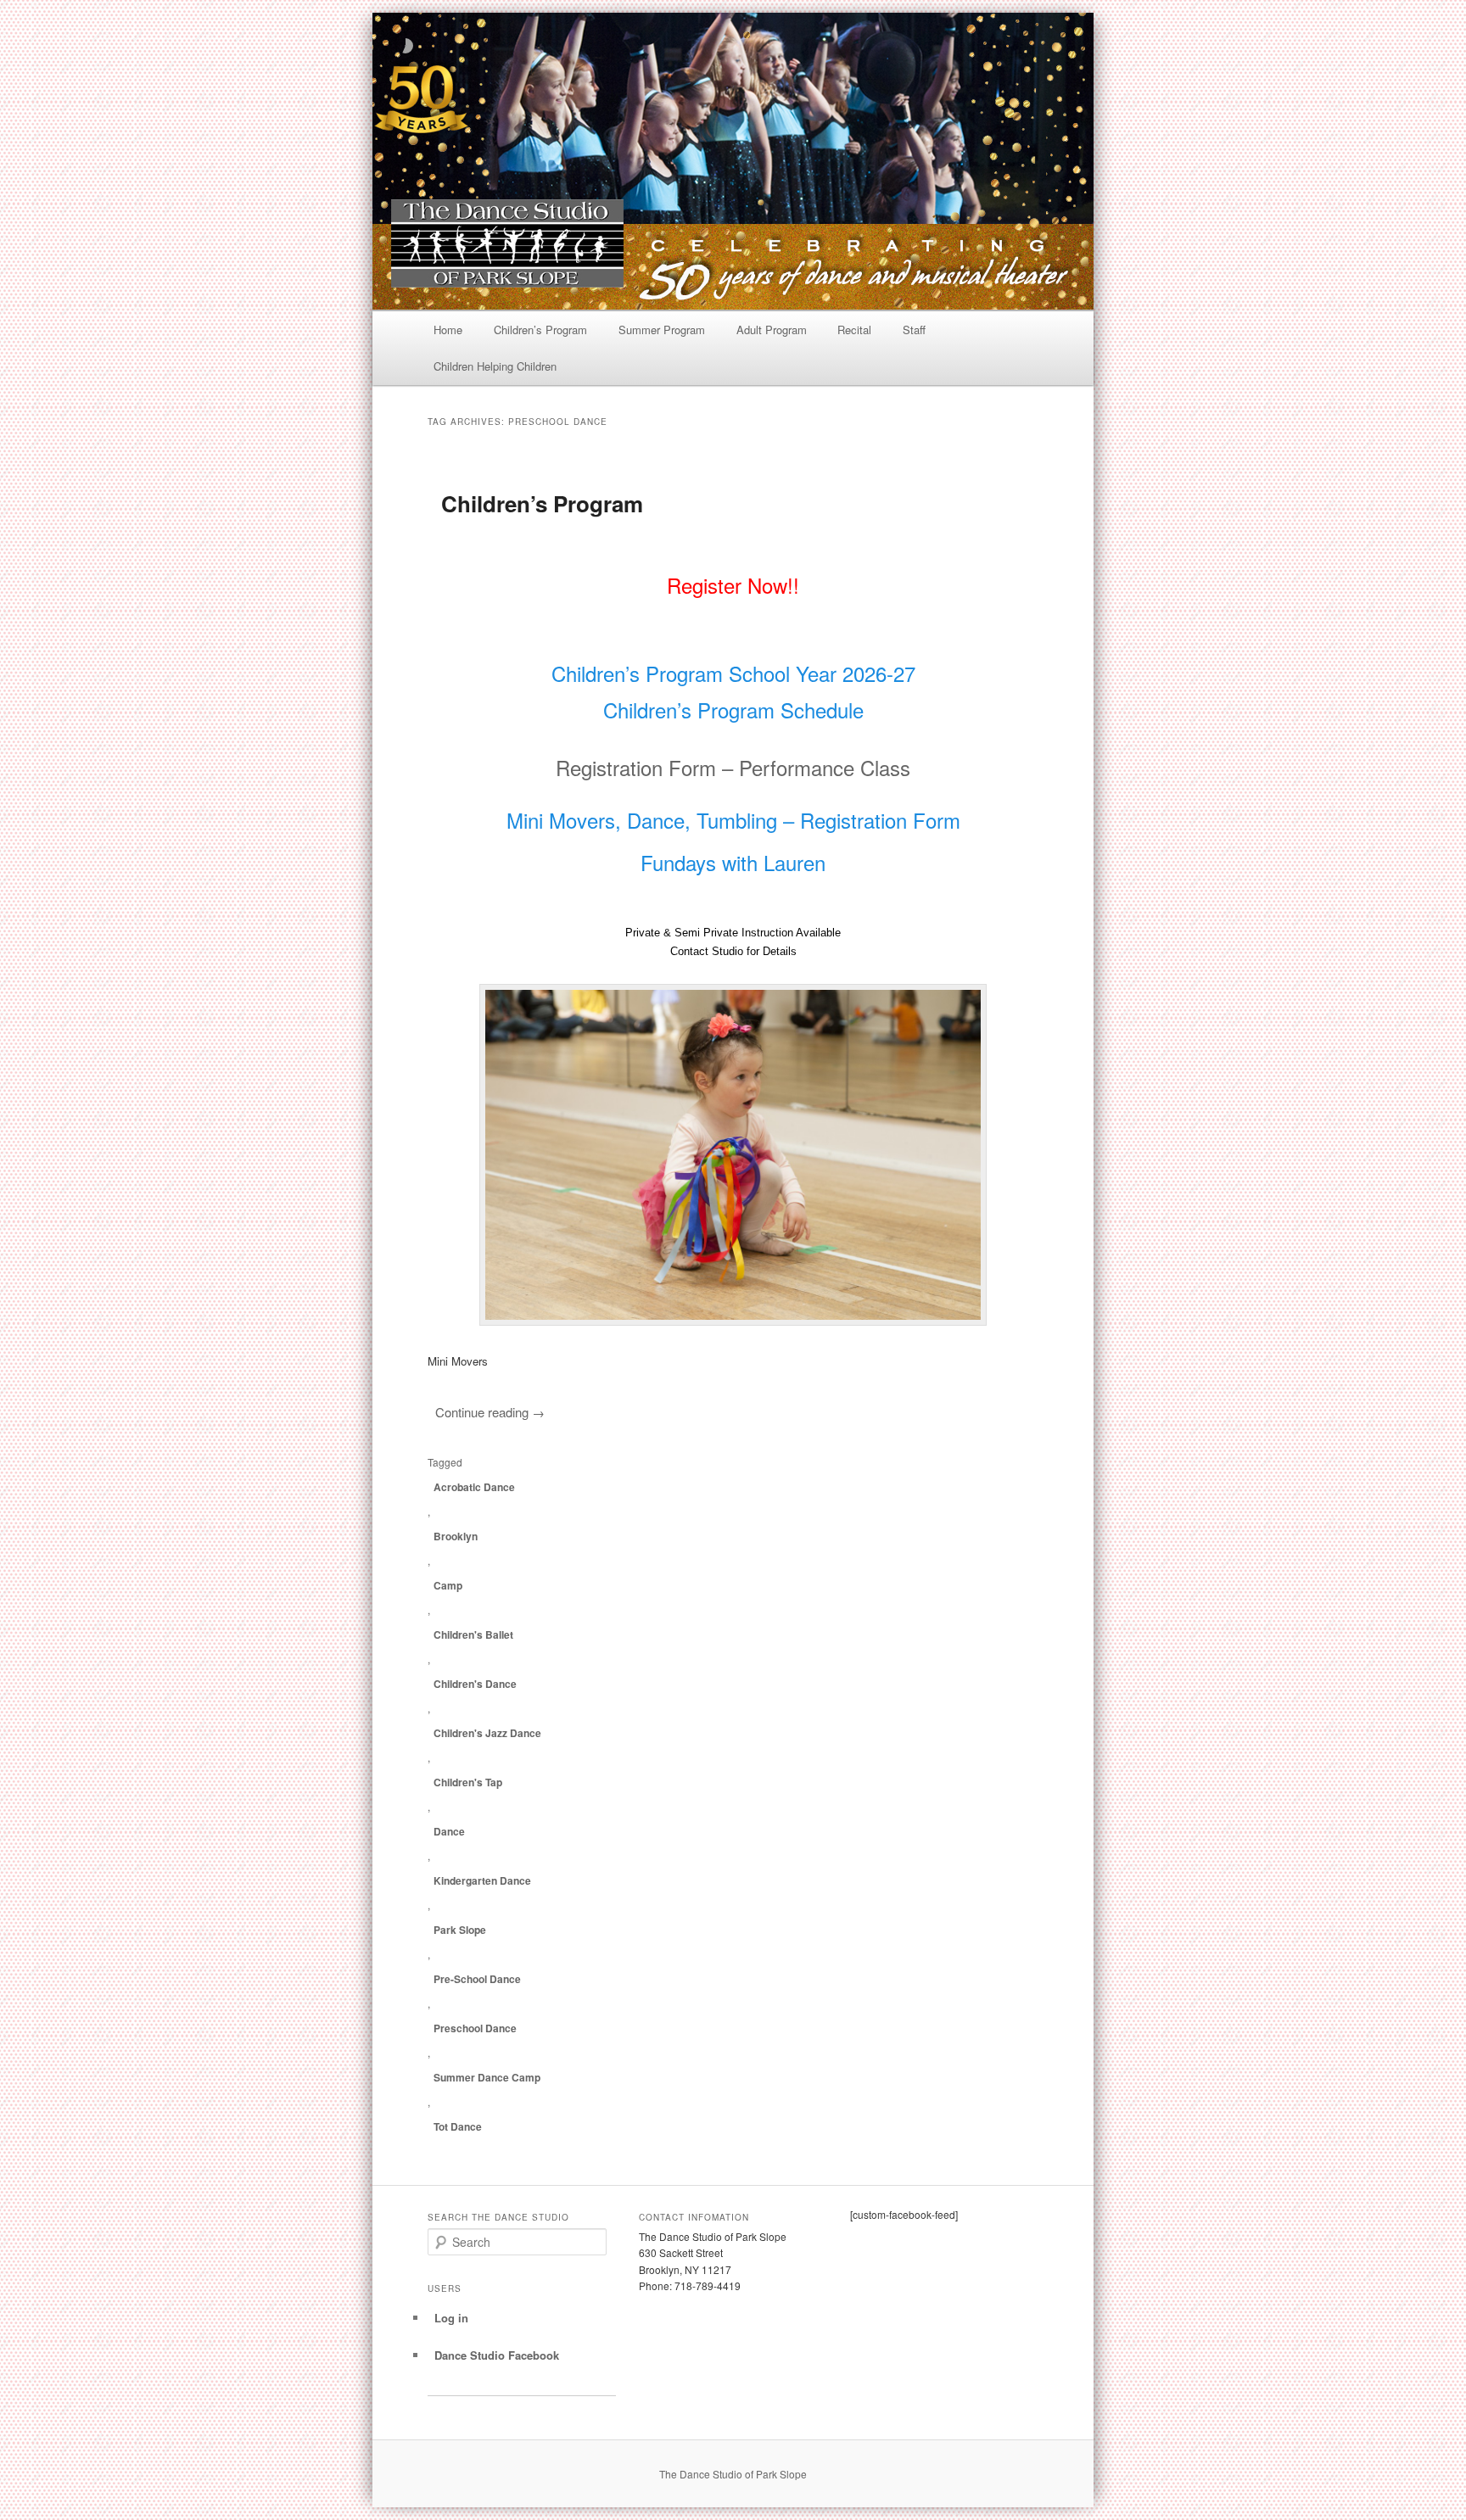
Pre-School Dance (477, 1979)
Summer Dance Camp (487, 2077)
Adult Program (772, 330)
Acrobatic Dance (474, 1487)
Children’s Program (540, 330)
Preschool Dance (475, 2028)
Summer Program (662, 330)
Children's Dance (475, 1684)
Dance (449, 1831)
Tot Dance (458, 2126)
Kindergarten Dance (482, 1880)
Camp (448, 1585)
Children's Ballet (473, 1634)
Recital (854, 330)
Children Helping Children (495, 366)
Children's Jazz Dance (487, 1733)
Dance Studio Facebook (497, 2355)
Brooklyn (456, 1536)
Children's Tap (468, 1782)
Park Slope (460, 1930)
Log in (451, 2318)
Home (448, 330)
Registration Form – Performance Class (733, 767)
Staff (914, 330)
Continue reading (490, 1412)
